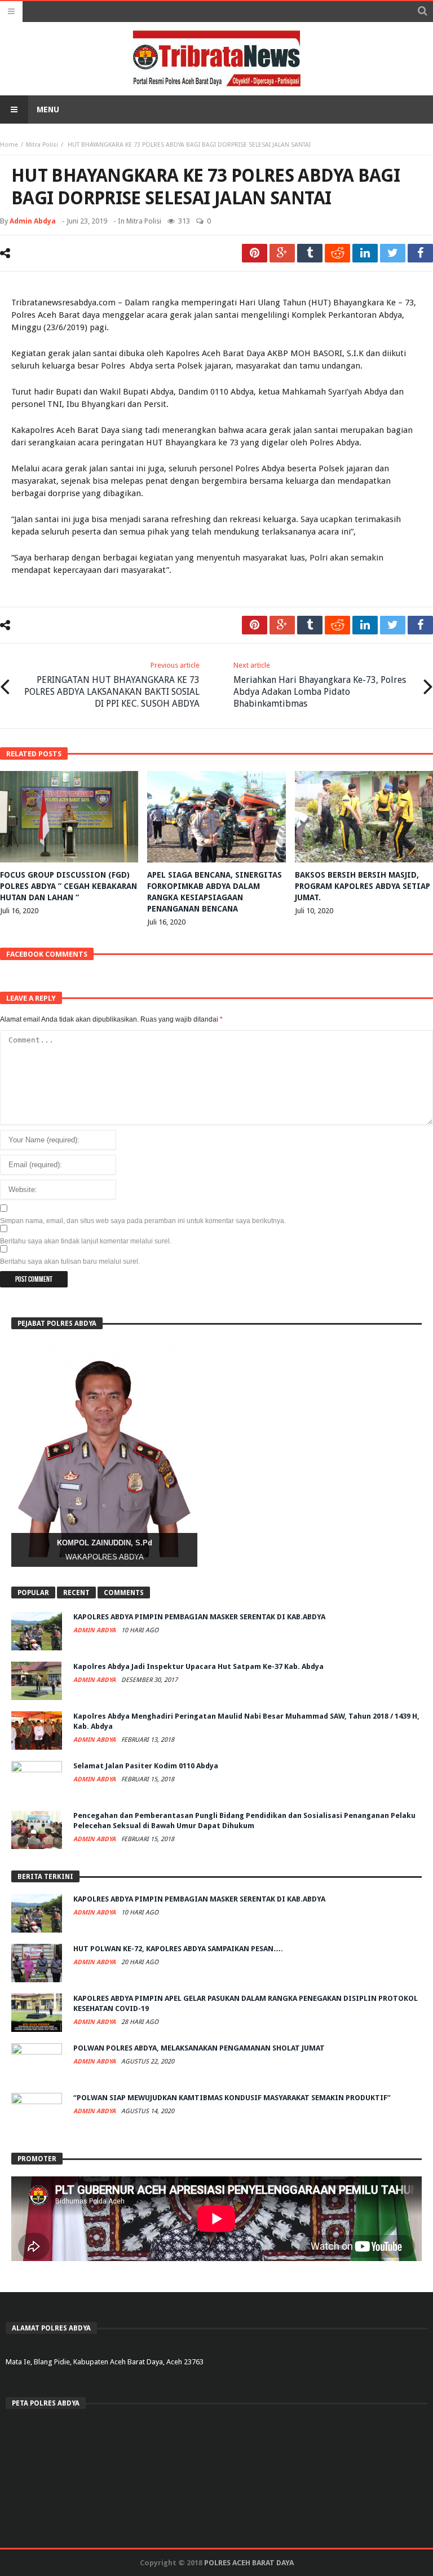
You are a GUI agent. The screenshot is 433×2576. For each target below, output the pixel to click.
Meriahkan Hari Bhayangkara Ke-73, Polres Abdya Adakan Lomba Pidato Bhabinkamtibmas (320, 685)
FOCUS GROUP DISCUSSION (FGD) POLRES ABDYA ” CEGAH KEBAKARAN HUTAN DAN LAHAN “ (69, 886)
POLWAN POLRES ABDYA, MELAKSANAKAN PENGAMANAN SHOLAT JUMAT (199, 2048)
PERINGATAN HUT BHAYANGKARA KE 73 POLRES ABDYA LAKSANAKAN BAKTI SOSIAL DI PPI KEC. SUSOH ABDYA (112, 685)
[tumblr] (310, 253)
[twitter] (393, 253)
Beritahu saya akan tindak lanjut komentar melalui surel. (86, 1241)
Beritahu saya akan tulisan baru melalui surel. (70, 1261)
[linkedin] (365, 253)
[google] (282, 253)
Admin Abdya (33, 221)
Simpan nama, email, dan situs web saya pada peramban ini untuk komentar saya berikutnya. (143, 1221)
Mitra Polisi (42, 145)
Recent (76, 1593)
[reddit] (337, 253)
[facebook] (420, 253)
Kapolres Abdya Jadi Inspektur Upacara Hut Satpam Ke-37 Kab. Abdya (198, 1666)
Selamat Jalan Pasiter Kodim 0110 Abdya (146, 1766)
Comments (124, 1593)
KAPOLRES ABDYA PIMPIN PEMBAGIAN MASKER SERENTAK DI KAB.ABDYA (199, 1617)
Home (9, 145)
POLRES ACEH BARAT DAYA (249, 2563)
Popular (33, 1593)
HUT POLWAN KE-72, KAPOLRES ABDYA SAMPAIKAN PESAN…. (178, 1949)
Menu (48, 109)
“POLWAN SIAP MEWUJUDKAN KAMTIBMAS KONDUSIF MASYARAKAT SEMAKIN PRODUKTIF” (232, 2098)
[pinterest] (255, 253)
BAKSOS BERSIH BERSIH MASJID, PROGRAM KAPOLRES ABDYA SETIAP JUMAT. (363, 886)
